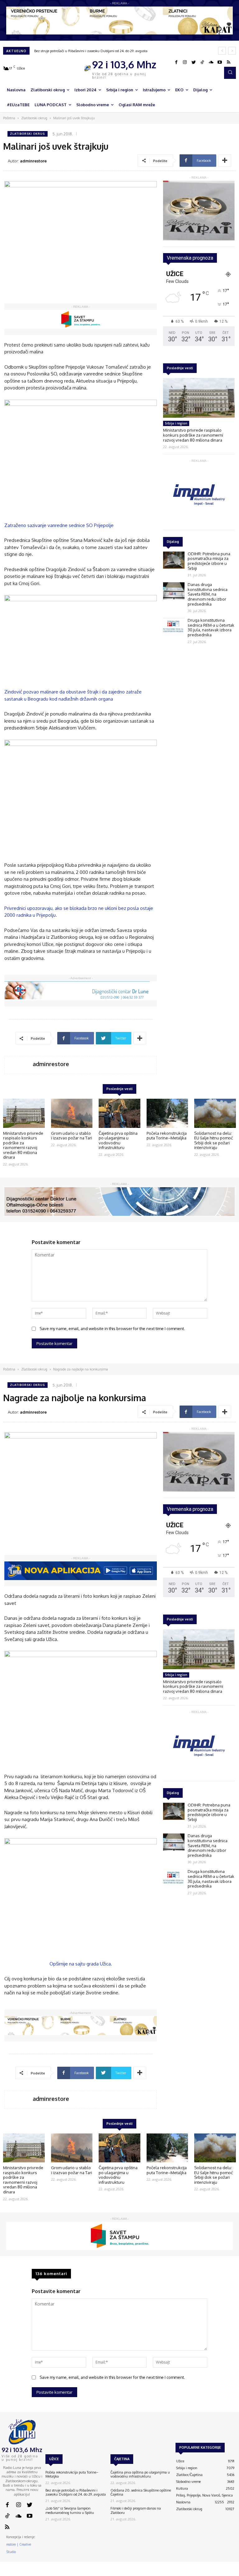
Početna (9, 118)
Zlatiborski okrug (34, 118)
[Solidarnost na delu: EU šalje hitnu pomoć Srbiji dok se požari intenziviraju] (215, 1113)
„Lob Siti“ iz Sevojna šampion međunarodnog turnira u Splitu (70, 2510)
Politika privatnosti (201, 2573)
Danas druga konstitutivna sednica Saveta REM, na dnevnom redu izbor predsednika (208, 594)
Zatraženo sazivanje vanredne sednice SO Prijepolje (59, 525)
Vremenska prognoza (190, 258)
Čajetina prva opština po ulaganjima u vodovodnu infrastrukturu (118, 1140)
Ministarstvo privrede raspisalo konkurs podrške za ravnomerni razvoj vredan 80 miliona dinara (193, 435)
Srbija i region (176, 423)
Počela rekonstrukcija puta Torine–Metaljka (167, 1136)
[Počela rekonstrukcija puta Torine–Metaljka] (167, 1113)
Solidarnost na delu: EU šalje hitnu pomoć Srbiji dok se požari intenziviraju (213, 1140)
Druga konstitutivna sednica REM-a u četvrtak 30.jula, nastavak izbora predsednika (211, 627)
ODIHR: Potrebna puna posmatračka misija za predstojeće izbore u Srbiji (209, 561)
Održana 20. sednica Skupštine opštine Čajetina (141, 2492)
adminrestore (33, 161)
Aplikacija (227, 2573)
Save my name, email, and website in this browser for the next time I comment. (112, 1329)
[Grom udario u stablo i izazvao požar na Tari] (72, 1113)
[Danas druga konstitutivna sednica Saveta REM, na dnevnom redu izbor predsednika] (174, 591)
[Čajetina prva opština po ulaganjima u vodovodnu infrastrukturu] (119, 1113)
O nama (137, 2573)
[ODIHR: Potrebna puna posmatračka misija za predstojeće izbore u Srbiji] (174, 560)
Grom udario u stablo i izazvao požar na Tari (72, 1136)
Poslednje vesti (180, 368)
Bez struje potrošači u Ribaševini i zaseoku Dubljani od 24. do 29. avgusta (91, 51)
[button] (230, 73)
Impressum (173, 2573)
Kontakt (154, 2573)
